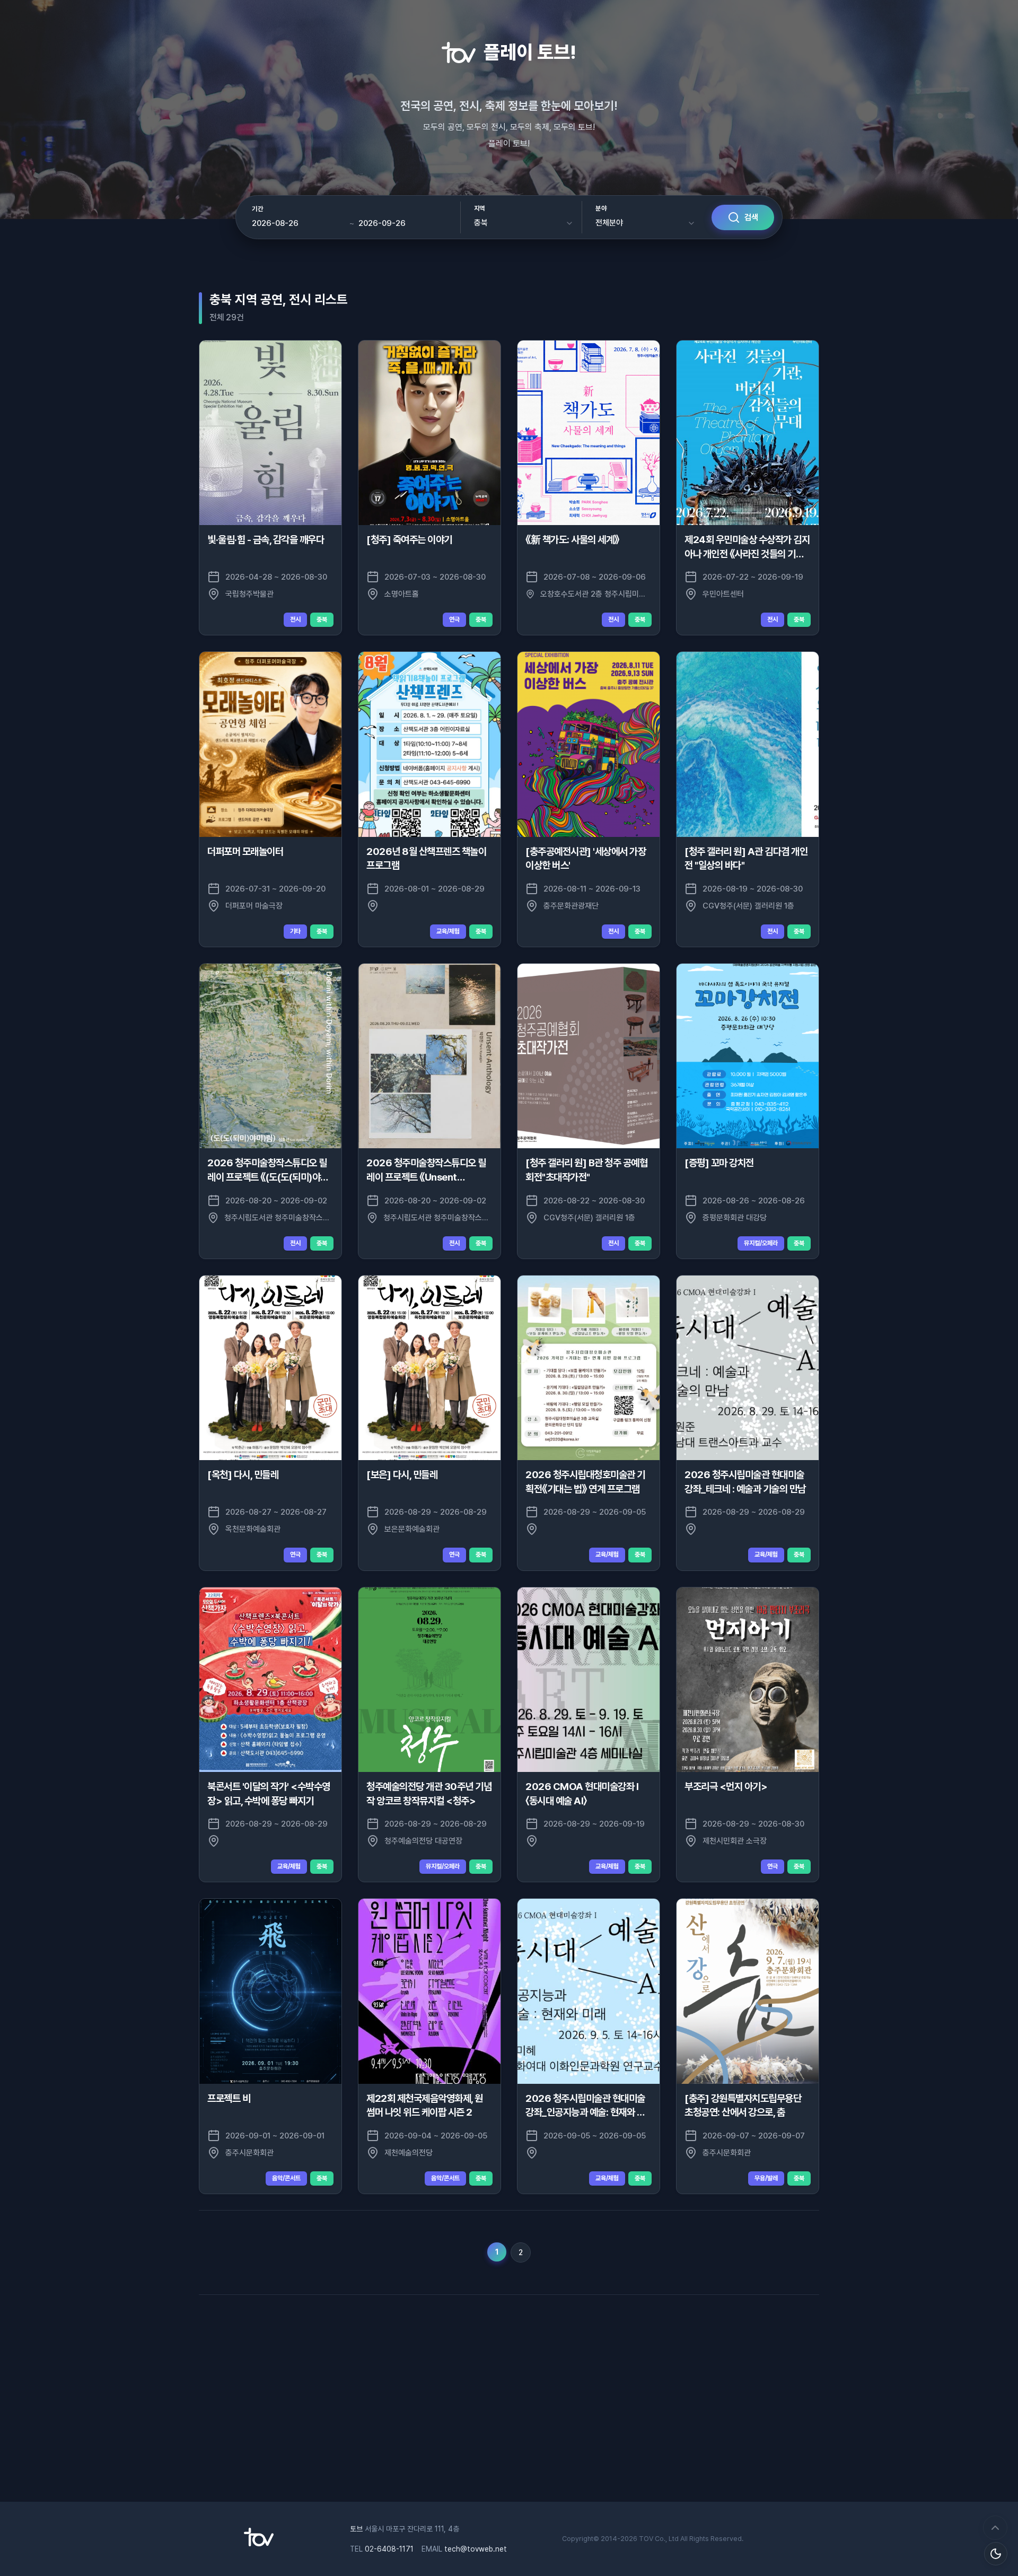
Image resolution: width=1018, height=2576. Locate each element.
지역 (480, 208)
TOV (646, 2539)
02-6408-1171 (389, 2549)
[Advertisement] (509, 2396)
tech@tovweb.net (476, 2549)
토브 (356, 2529)
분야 (601, 208)
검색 (751, 217)
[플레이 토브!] (259, 2544)
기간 (257, 209)
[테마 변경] (996, 2554)
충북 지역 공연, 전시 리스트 (279, 299)
